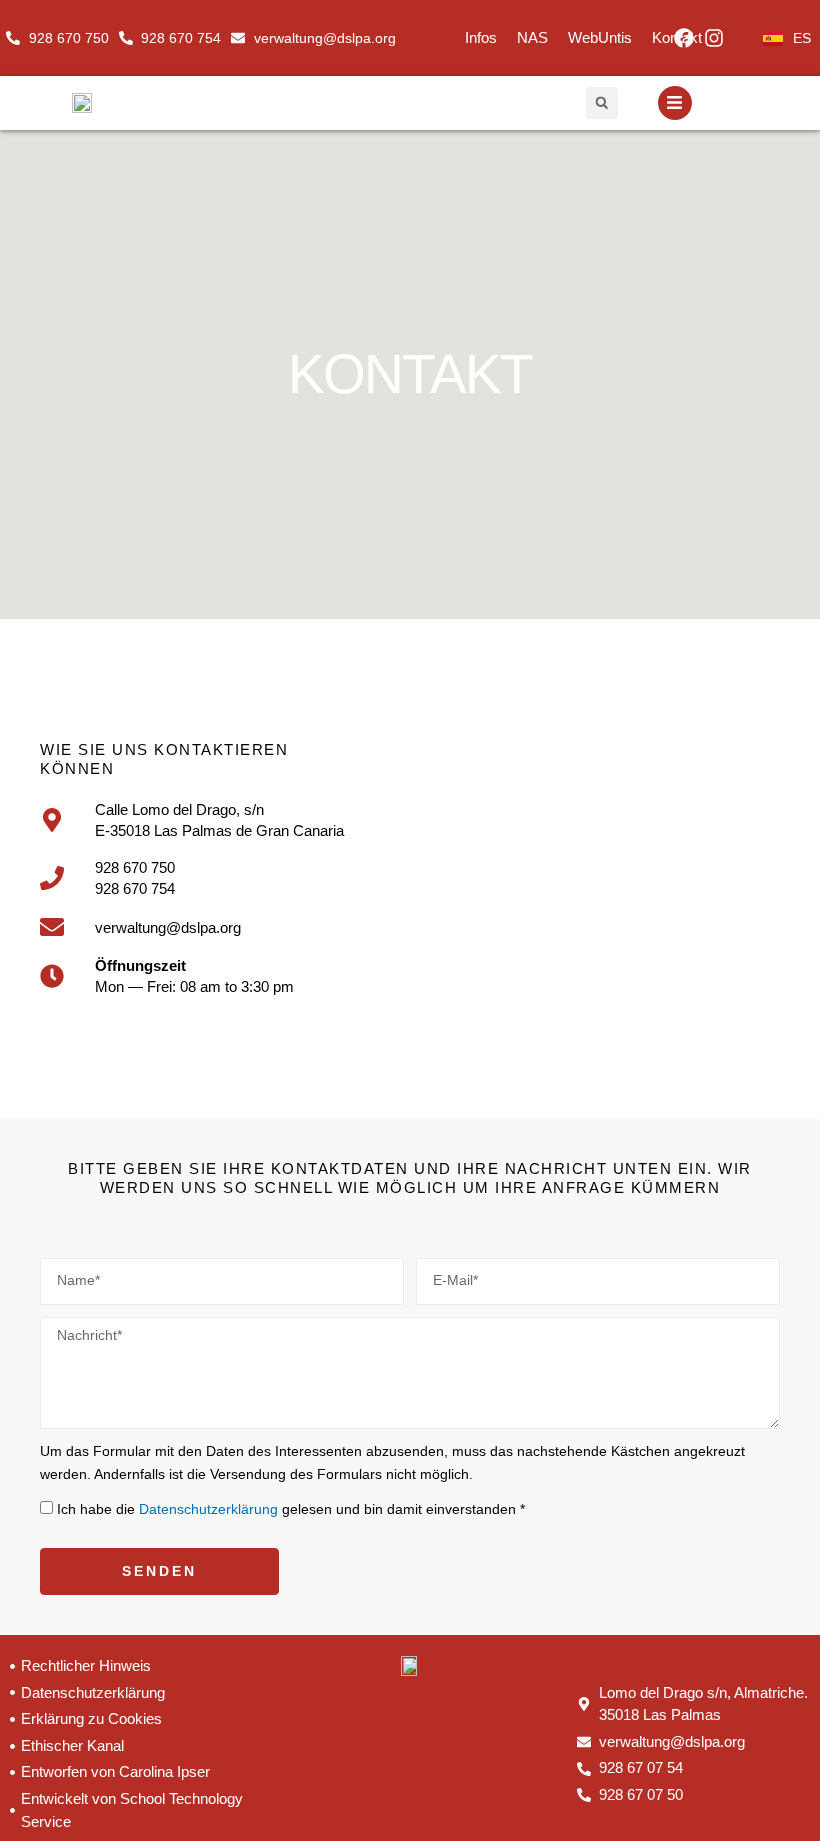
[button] (602, 103)
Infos (481, 37)
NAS (532, 37)
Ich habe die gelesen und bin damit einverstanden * (291, 1509)
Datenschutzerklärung (210, 1509)
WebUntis (600, 37)
